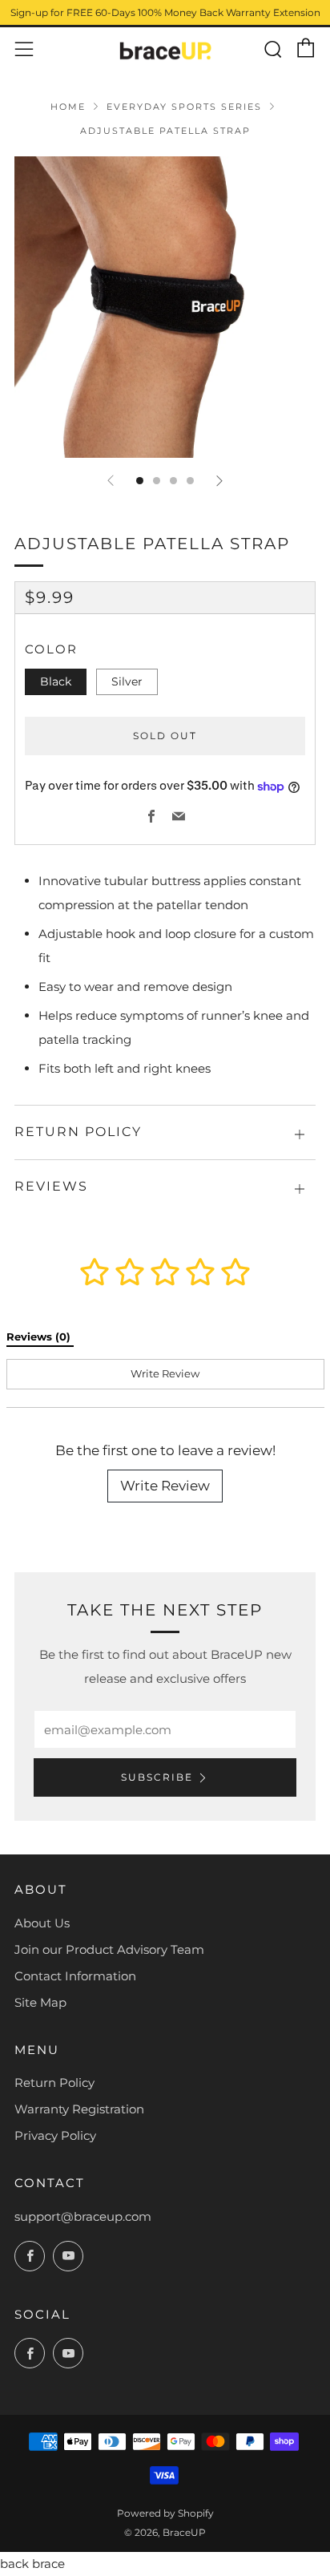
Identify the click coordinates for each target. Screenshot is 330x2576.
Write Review (165, 1486)
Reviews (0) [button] (40, 1337)
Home (68, 107)
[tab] (140, 481)
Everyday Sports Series (184, 107)
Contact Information (75, 1976)
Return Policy (54, 2083)
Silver (127, 681)
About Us (42, 1923)
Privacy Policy (55, 2135)
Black (56, 681)
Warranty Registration (79, 2109)
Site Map (40, 2002)
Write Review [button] (165, 1373)
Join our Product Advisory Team (109, 1949)
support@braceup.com (83, 2216)
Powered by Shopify (165, 2513)
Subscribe (157, 1777)
